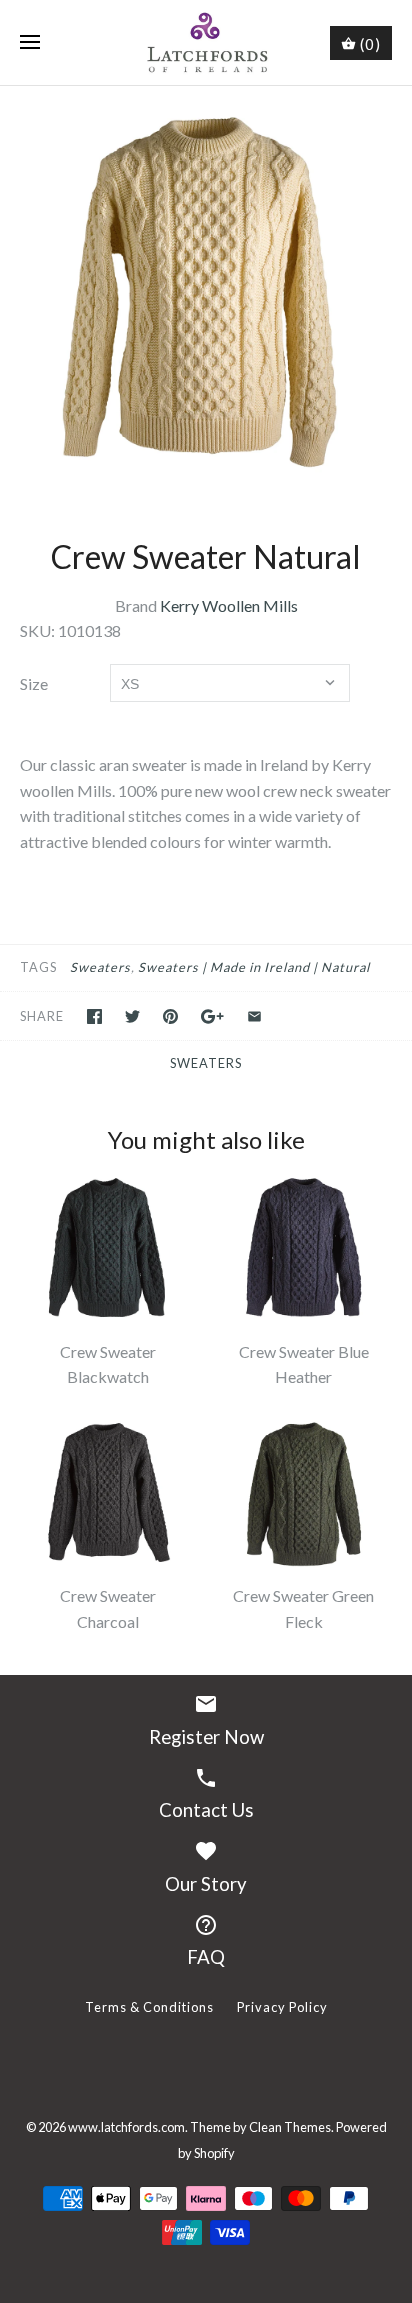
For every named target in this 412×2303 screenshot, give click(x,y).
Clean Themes (290, 2127)
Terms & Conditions (149, 2007)
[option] (206, 292)
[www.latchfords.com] (206, 42)
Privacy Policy (282, 2007)
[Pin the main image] (170, 1016)
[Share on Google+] (212, 1016)
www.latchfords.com (126, 2127)
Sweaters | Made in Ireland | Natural (254, 967)
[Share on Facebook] (94, 1016)
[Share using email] (254, 1016)
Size (34, 683)
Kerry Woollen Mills (229, 605)
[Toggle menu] (30, 43)
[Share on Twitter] (132, 1016)
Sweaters (100, 967)
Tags (38, 967)
